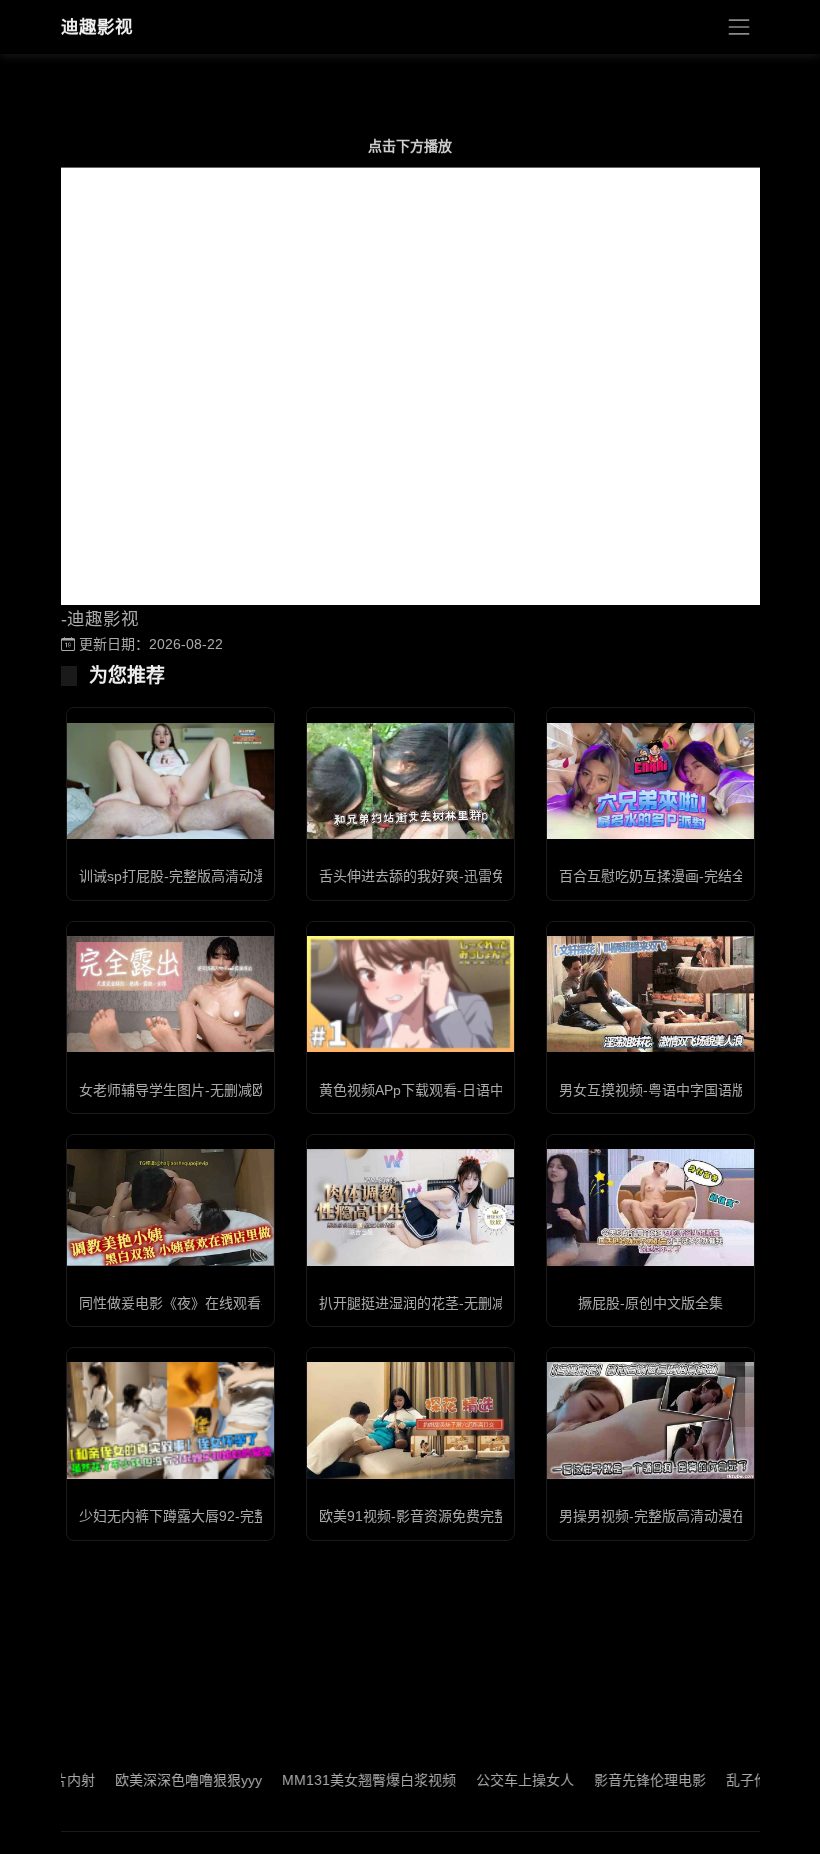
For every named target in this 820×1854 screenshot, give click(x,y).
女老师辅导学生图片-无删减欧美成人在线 (207, 1090)
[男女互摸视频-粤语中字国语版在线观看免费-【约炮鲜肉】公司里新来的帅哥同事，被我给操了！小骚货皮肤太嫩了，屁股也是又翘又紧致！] (650, 994)
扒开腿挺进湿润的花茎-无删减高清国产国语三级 (468, 1303)
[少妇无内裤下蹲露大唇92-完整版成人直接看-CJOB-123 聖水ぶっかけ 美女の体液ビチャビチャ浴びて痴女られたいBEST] (170, 1420)
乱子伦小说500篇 (745, 1780)
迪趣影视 (97, 27)
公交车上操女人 (490, 1780)
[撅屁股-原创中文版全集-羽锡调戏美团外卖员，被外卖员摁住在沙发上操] (650, 1207)
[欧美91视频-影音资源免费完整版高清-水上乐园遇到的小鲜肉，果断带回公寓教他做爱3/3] (410, 1420)
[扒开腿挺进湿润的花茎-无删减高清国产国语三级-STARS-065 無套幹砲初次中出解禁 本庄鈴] (410, 1207)
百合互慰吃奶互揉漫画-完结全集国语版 (680, 876)
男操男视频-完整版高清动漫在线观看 (673, 1516)
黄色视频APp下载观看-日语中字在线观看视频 (460, 1090)
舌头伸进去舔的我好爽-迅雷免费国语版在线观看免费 (482, 876)
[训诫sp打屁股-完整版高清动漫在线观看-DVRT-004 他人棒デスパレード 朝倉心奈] (170, 781)
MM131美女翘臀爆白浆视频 (334, 1780)
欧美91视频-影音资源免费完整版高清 (434, 1516)
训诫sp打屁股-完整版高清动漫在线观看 (201, 876)
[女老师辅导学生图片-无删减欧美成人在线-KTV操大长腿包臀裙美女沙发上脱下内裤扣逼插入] (170, 994)
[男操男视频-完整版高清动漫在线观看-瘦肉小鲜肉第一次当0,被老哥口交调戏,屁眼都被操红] (650, 1420)
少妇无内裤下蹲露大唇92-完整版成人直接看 (215, 1516)
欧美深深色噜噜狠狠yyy (153, 1780)
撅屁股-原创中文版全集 (650, 1303)
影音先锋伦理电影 (615, 1780)
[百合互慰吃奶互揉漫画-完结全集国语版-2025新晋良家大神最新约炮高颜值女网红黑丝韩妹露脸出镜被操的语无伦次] (650, 781)
